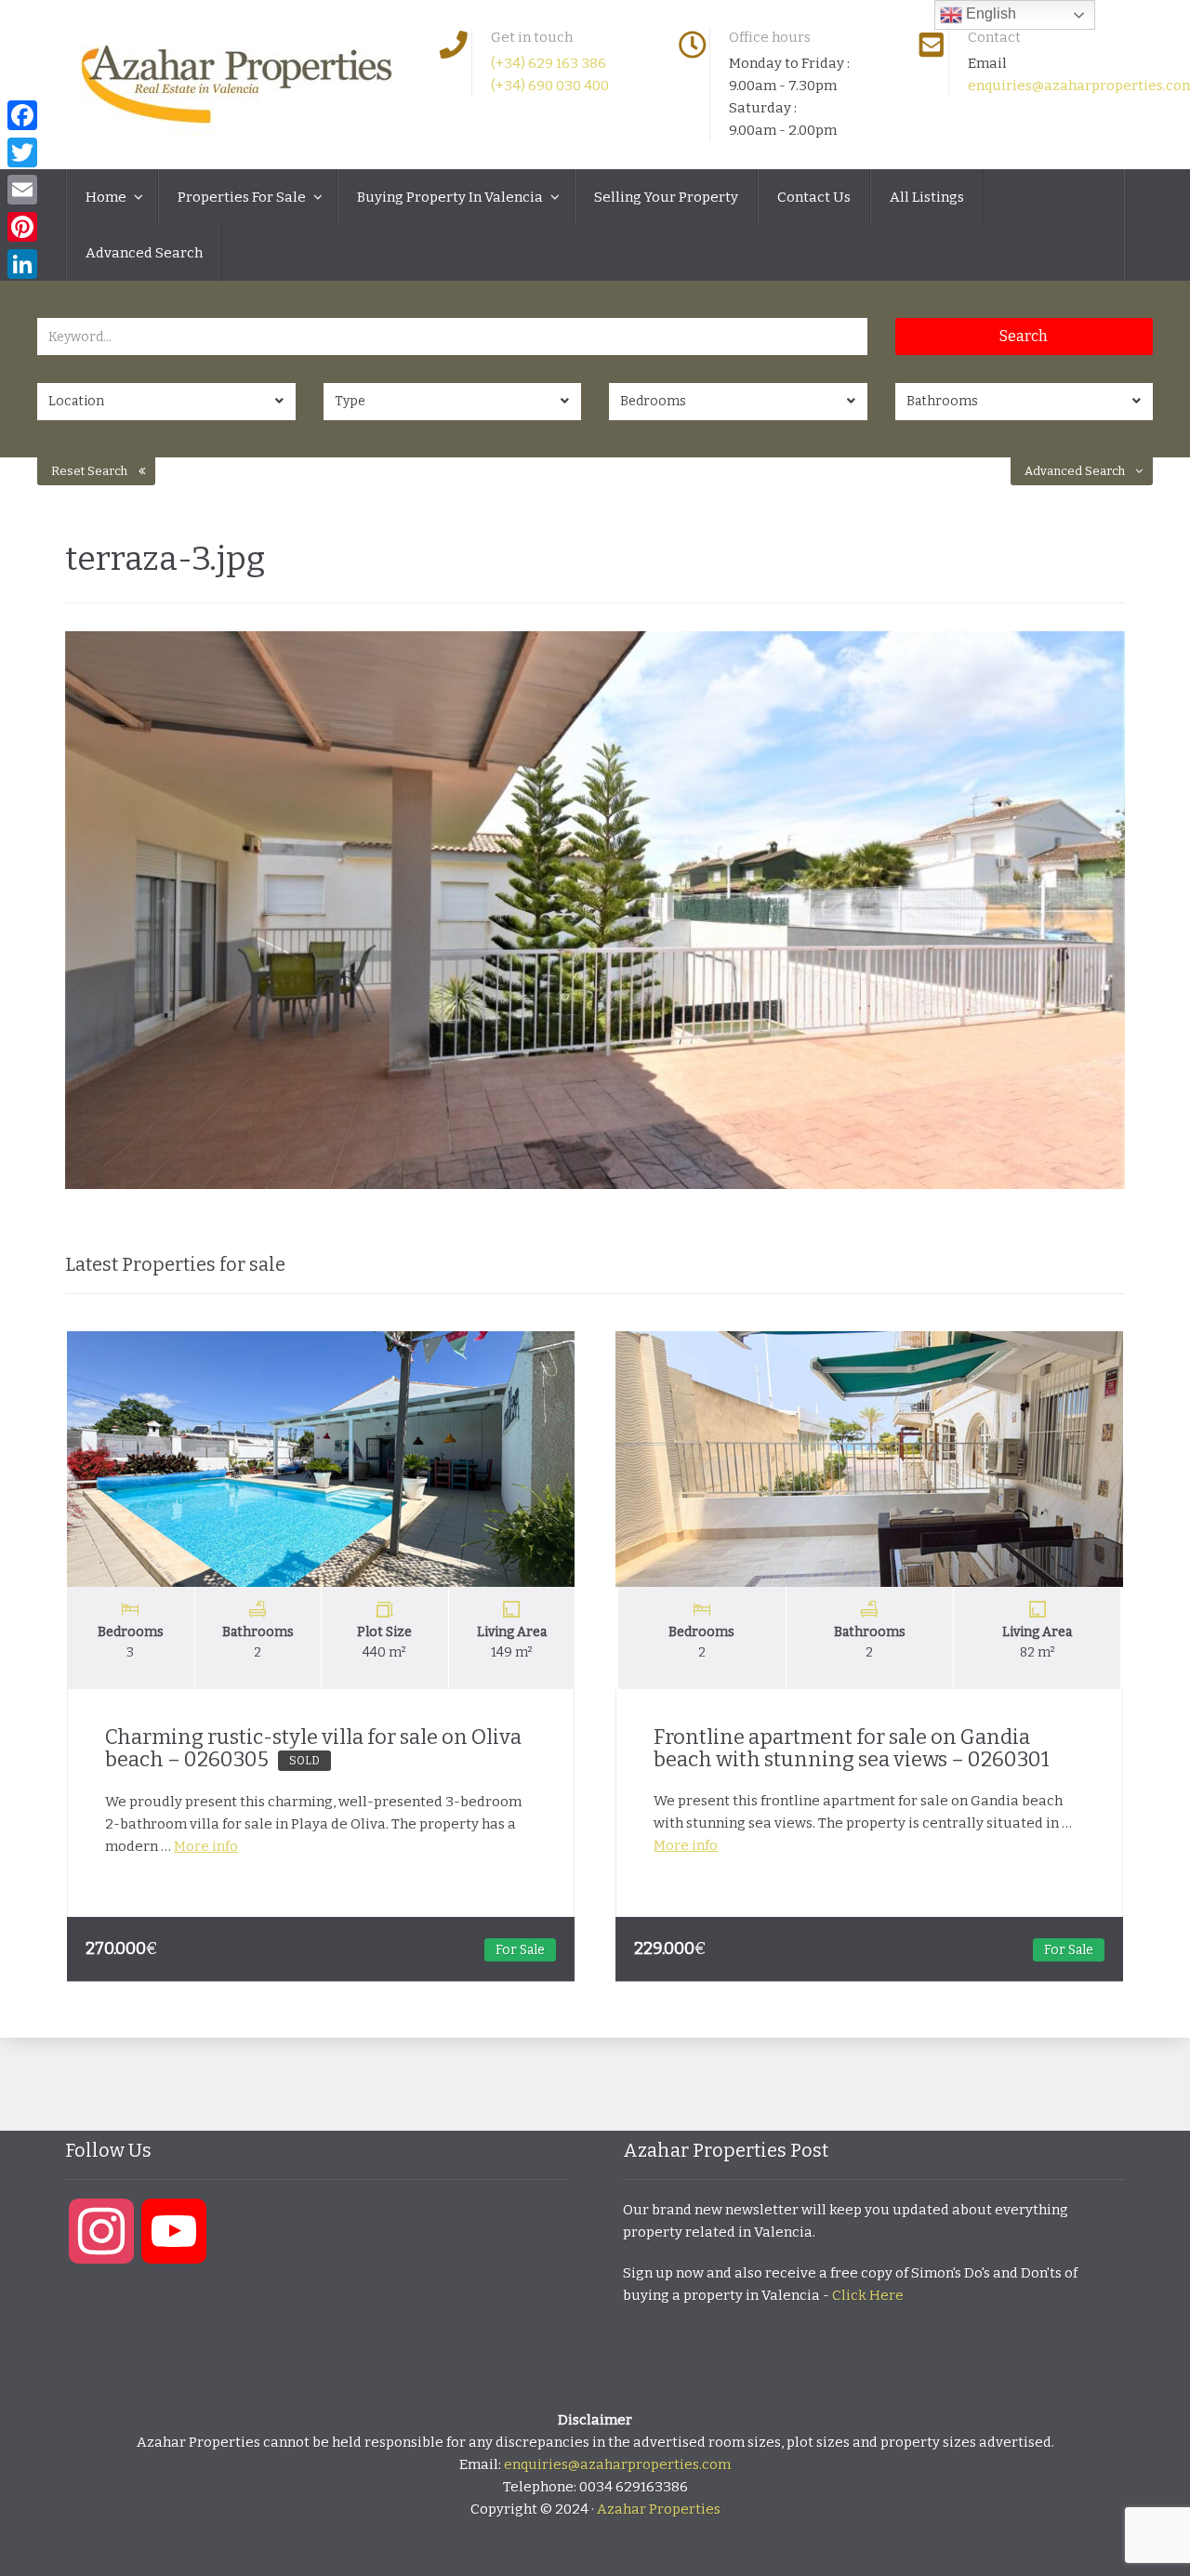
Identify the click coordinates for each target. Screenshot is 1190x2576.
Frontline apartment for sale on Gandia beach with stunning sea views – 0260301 (852, 1748)
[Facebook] (22, 115)
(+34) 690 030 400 (550, 86)
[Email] (22, 190)
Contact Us (814, 197)
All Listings (927, 197)
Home (107, 197)
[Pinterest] (22, 227)
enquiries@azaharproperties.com (617, 2464)
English (989, 13)
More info (206, 1846)
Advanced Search (144, 253)
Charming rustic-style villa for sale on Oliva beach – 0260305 (313, 1748)
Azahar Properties (659, 2509)
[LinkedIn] (22, 264)
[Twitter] (22, 152)
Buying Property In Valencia (451, 197)
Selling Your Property (666, 197)
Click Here (868, 2295)
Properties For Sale (243, 197)
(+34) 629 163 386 (549, 63)
